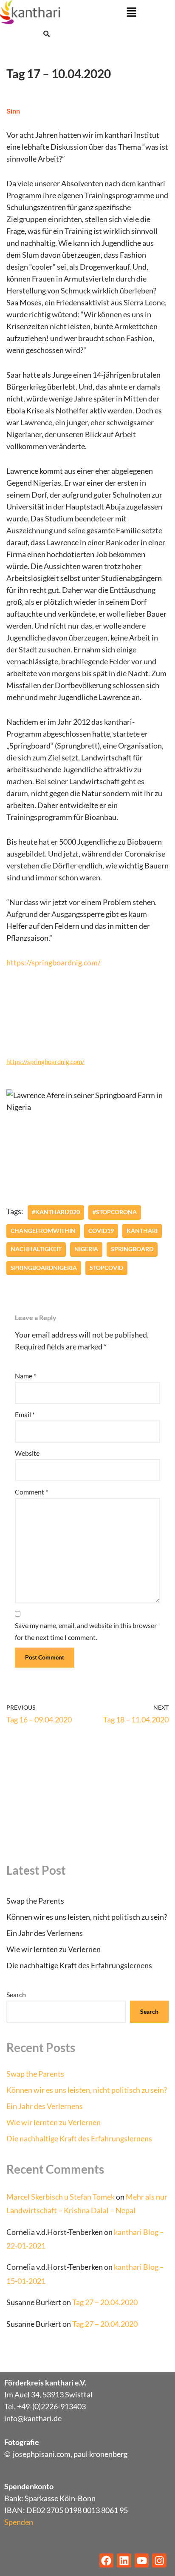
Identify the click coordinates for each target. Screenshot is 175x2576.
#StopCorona (115, 1212)
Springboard (132, 1249)
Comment (31, 1492)
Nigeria (86, 1249)
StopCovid (106, 1268)
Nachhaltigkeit (36, 1249)
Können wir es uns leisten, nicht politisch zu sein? (87, 1917)
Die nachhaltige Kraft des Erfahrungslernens (79, 1965)
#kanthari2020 (56, 1212)
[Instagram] (159, 2561)
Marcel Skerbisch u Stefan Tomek (61, 2197)
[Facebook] (107, 2561)
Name (25, 1376)
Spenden (19, 2522)
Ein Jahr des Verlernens (45, 1933)
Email (25, 1414)
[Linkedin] (124, 2561)
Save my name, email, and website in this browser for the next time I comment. (86, 1631)
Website (27, 1453)
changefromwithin (43, 1231)
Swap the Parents (35, 1901)
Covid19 (101, 1231)
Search (16, 1994)
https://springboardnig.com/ (54, 962)
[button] (131, 13)
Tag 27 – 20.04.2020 (105, 2302)
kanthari (142, 1231)
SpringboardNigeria (44, 1268)
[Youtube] (142, 2561)
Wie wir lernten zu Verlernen (54, 1949)
